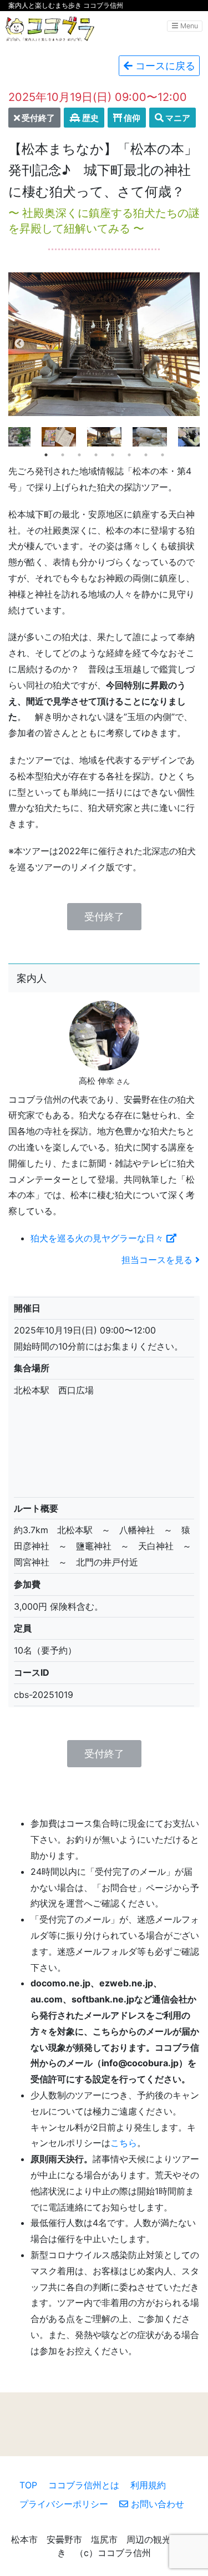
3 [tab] (79, 455)
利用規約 (148, 2485)
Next (189, 344)
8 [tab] (163, 455)
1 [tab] (46, 455)
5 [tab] (113, 455)
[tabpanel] (104, 437)
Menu (188, 26)
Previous (19, 344)
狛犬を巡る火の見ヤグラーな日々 (98, 1238)
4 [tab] (96, 455)
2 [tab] (63, 455)
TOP (28, 2485)
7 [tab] (146, 455)
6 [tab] (129, 455)
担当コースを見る (158, 1260)
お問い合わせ (156, 2504)
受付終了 (104, 917)
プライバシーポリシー (64, 2504)
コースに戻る (164, 66)
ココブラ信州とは (84, 2485)
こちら (124, 2143)
